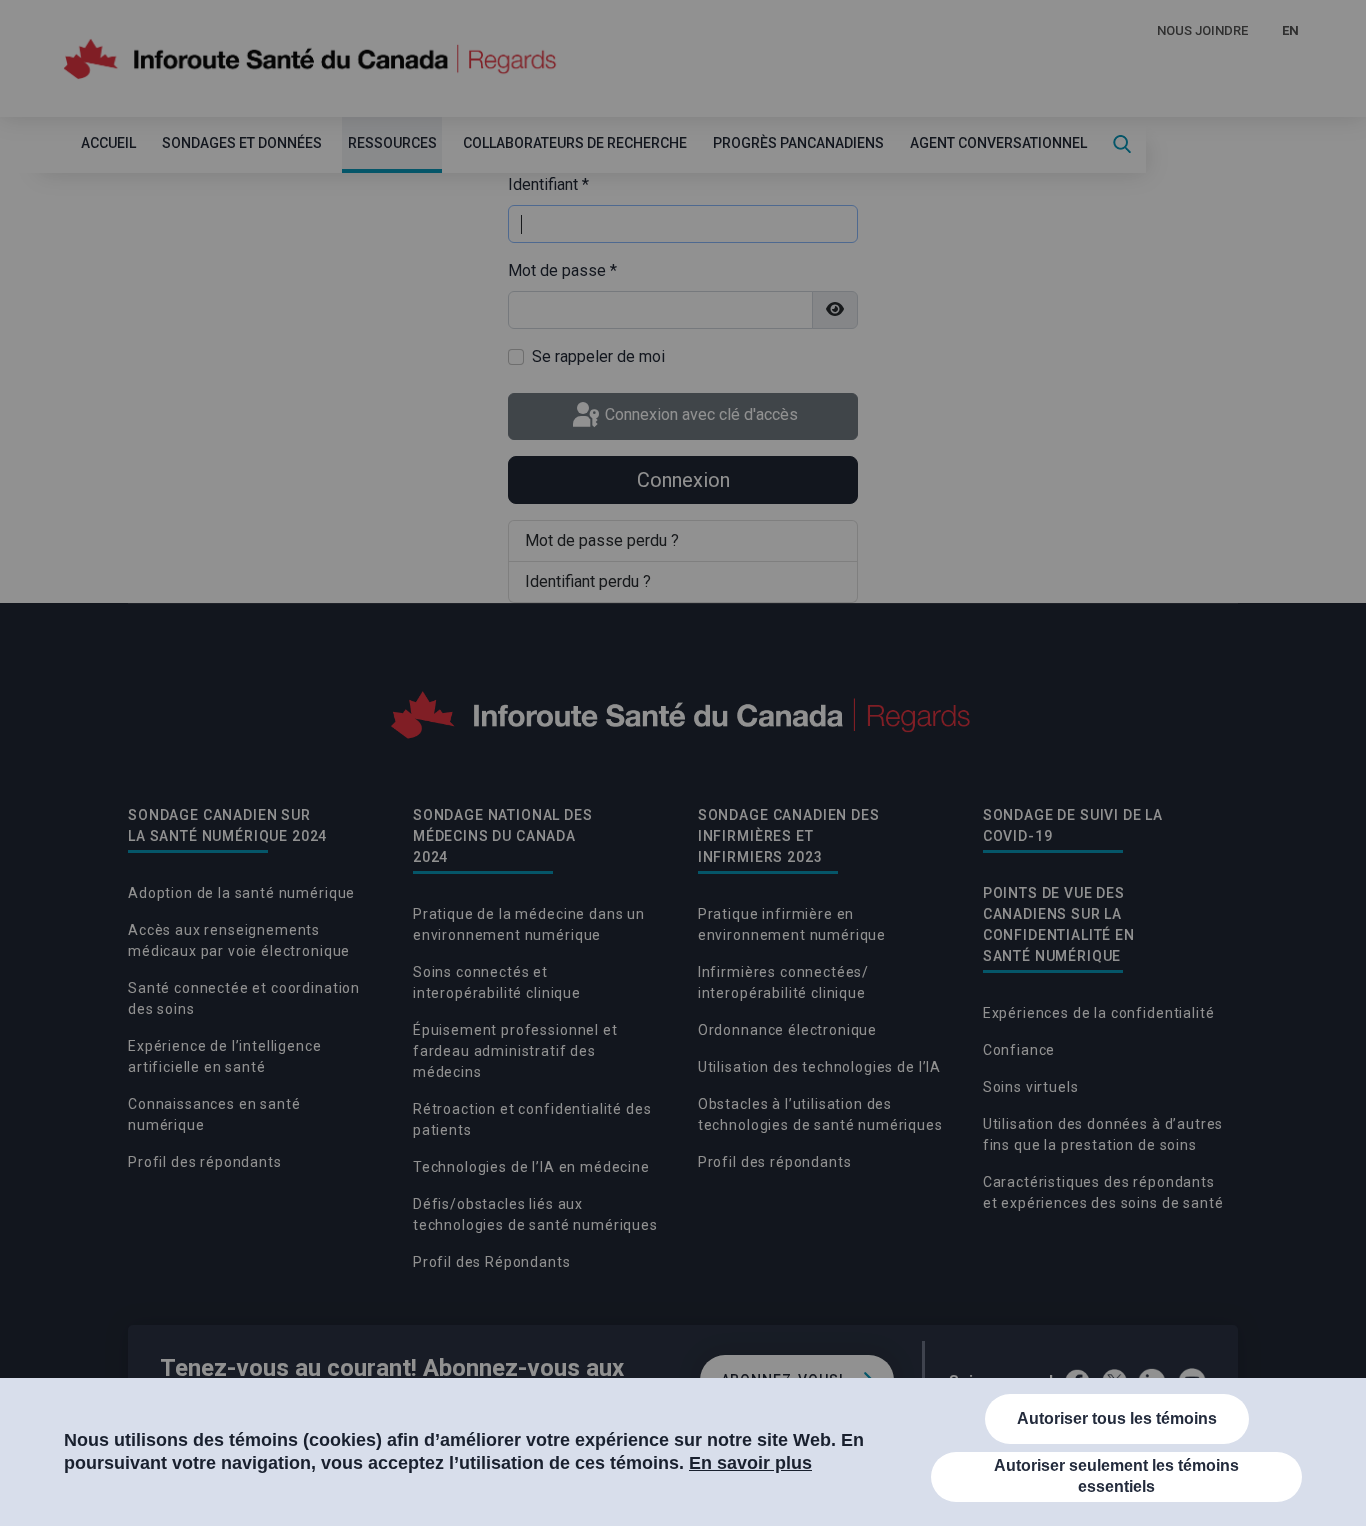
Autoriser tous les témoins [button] (1117, 1418)
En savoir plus (750, 1463)
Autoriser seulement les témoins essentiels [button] (1116, 1476)
